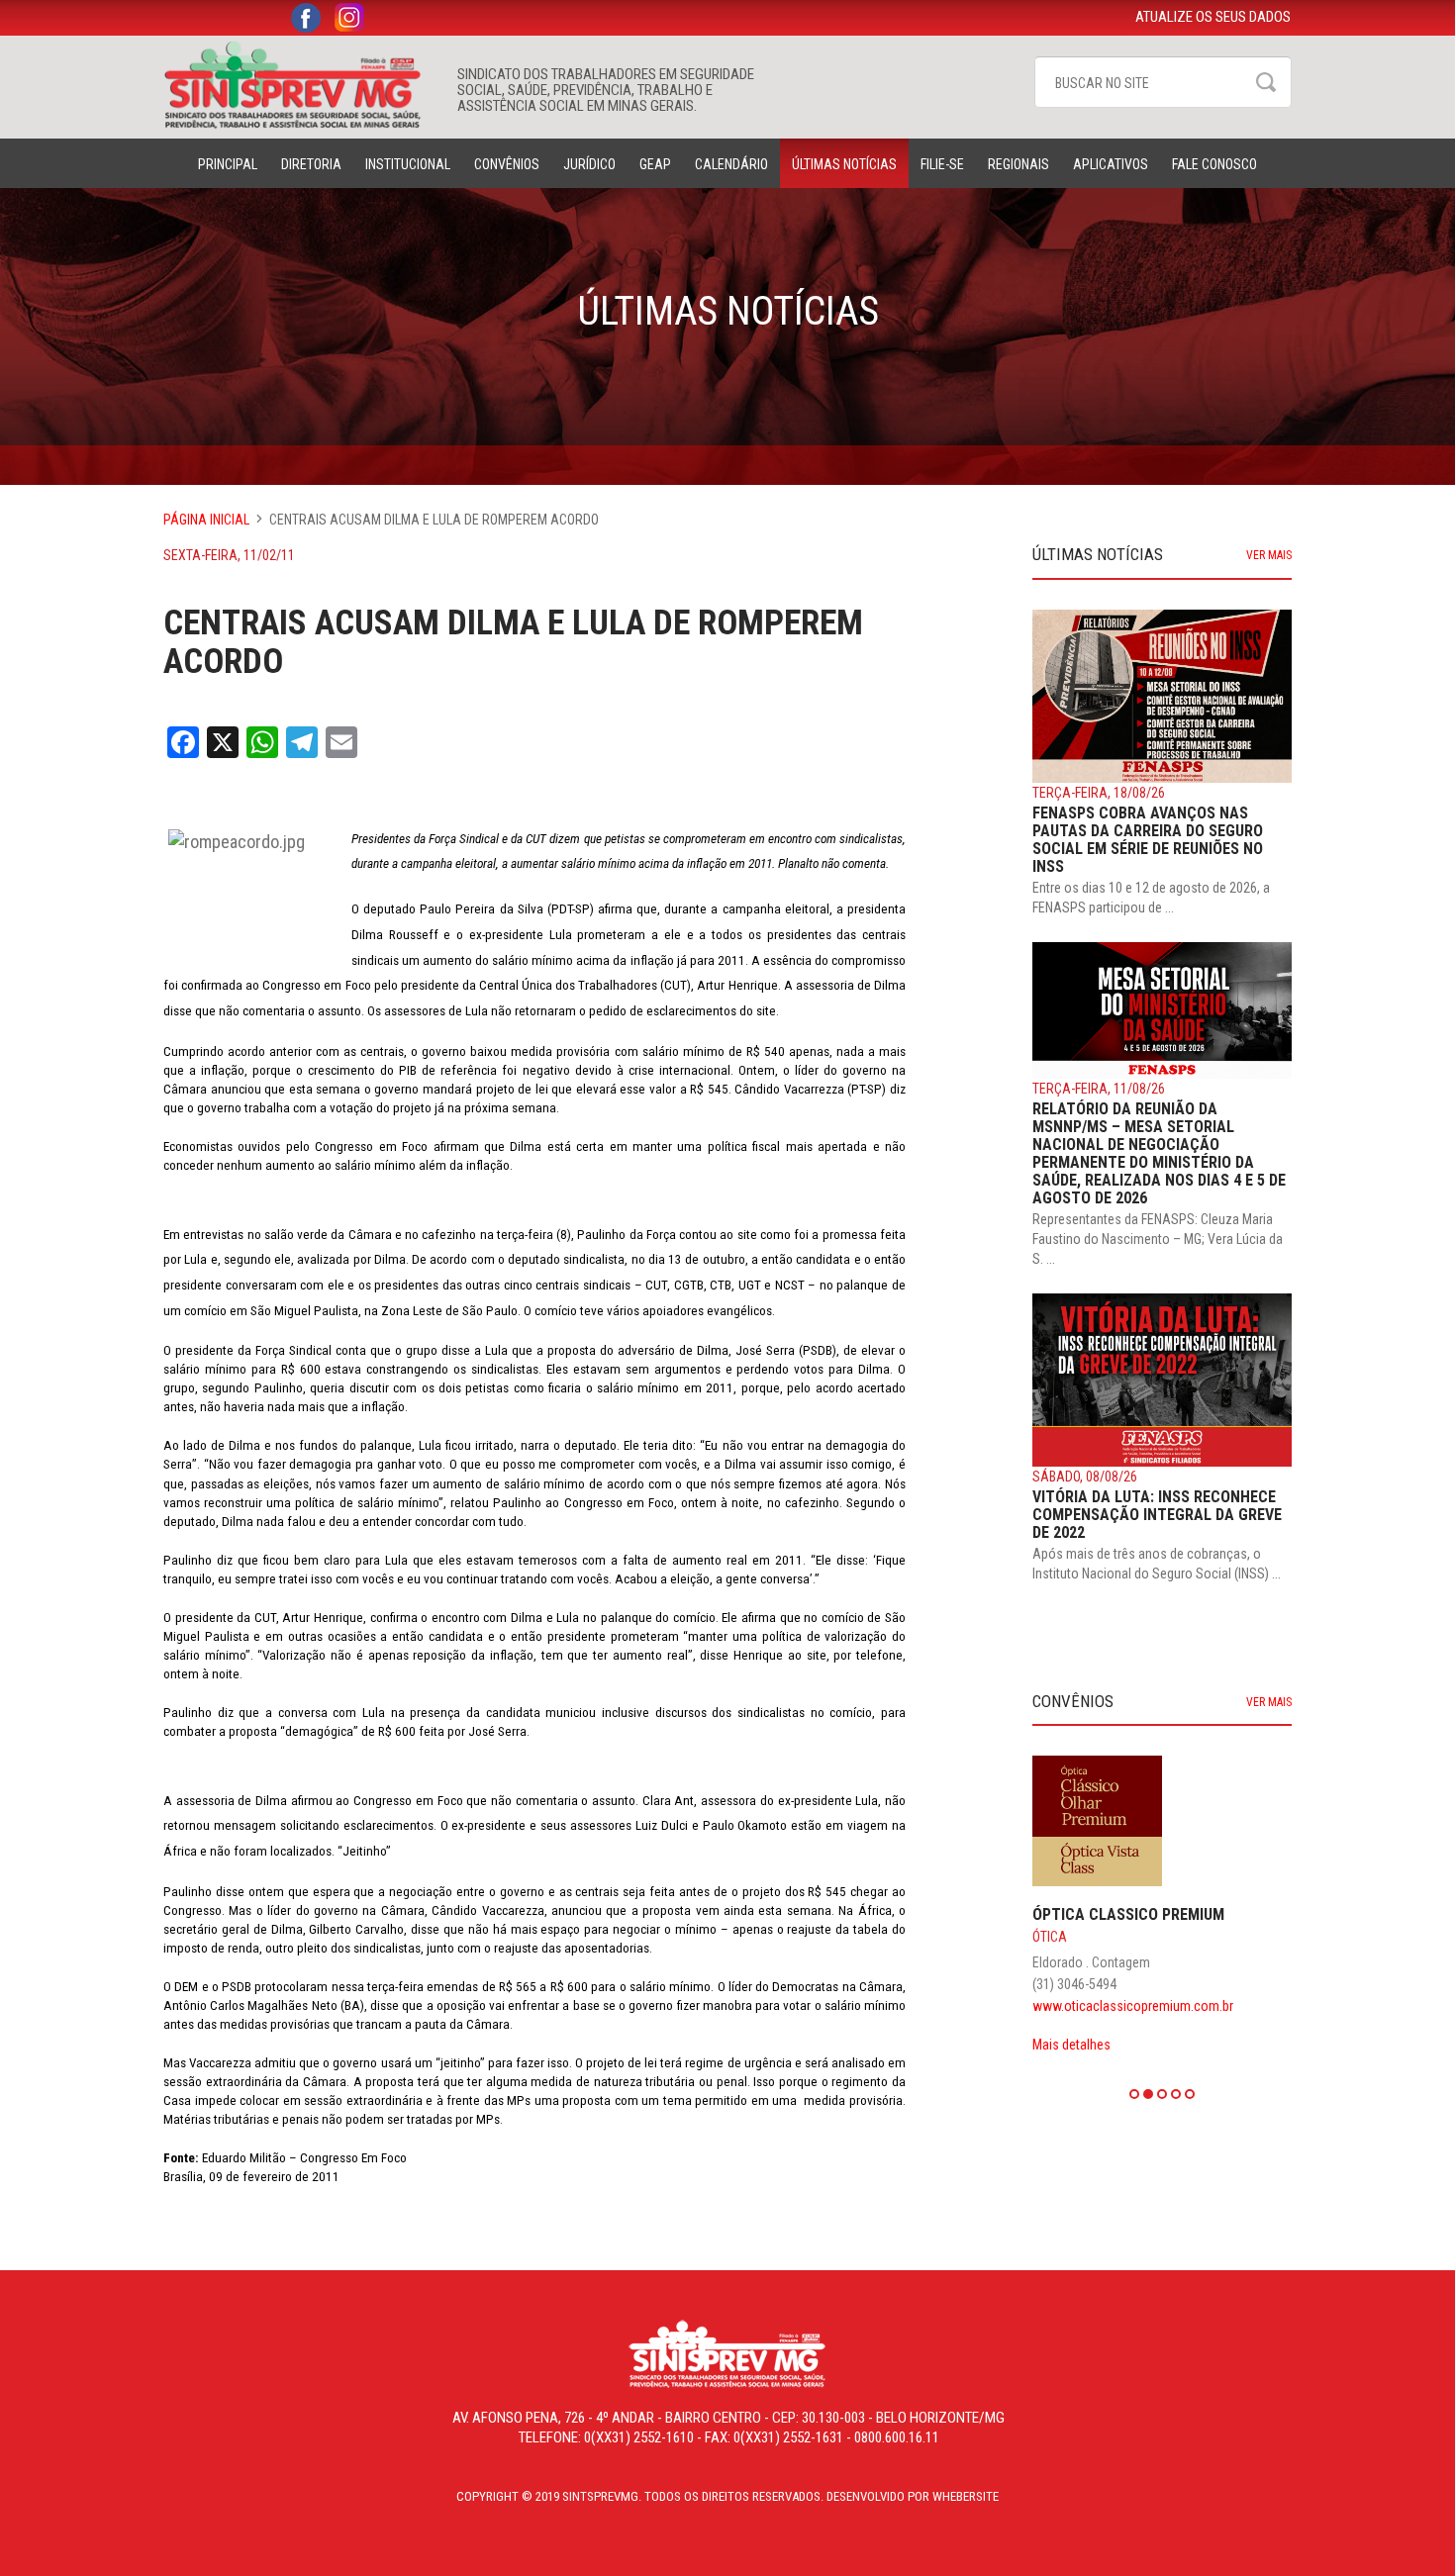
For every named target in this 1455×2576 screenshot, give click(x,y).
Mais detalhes (1071, 2045)
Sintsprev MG (300, 85)
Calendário (731, 164)
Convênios (507, 164)
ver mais (1269, 555)
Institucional (408, 164)
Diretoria (311, 164)
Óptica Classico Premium (1128, 1914)
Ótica (1050, 1937)
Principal (228, 164)
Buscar (1266, 82)
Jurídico (589, 164)
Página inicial (206, 520)
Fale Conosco (1214, 164)
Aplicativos (1111, 164)
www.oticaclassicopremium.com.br (1133, 2006)
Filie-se (942, 164)
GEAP (655, 164)
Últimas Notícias (844, 164)
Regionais (1018, 164)
